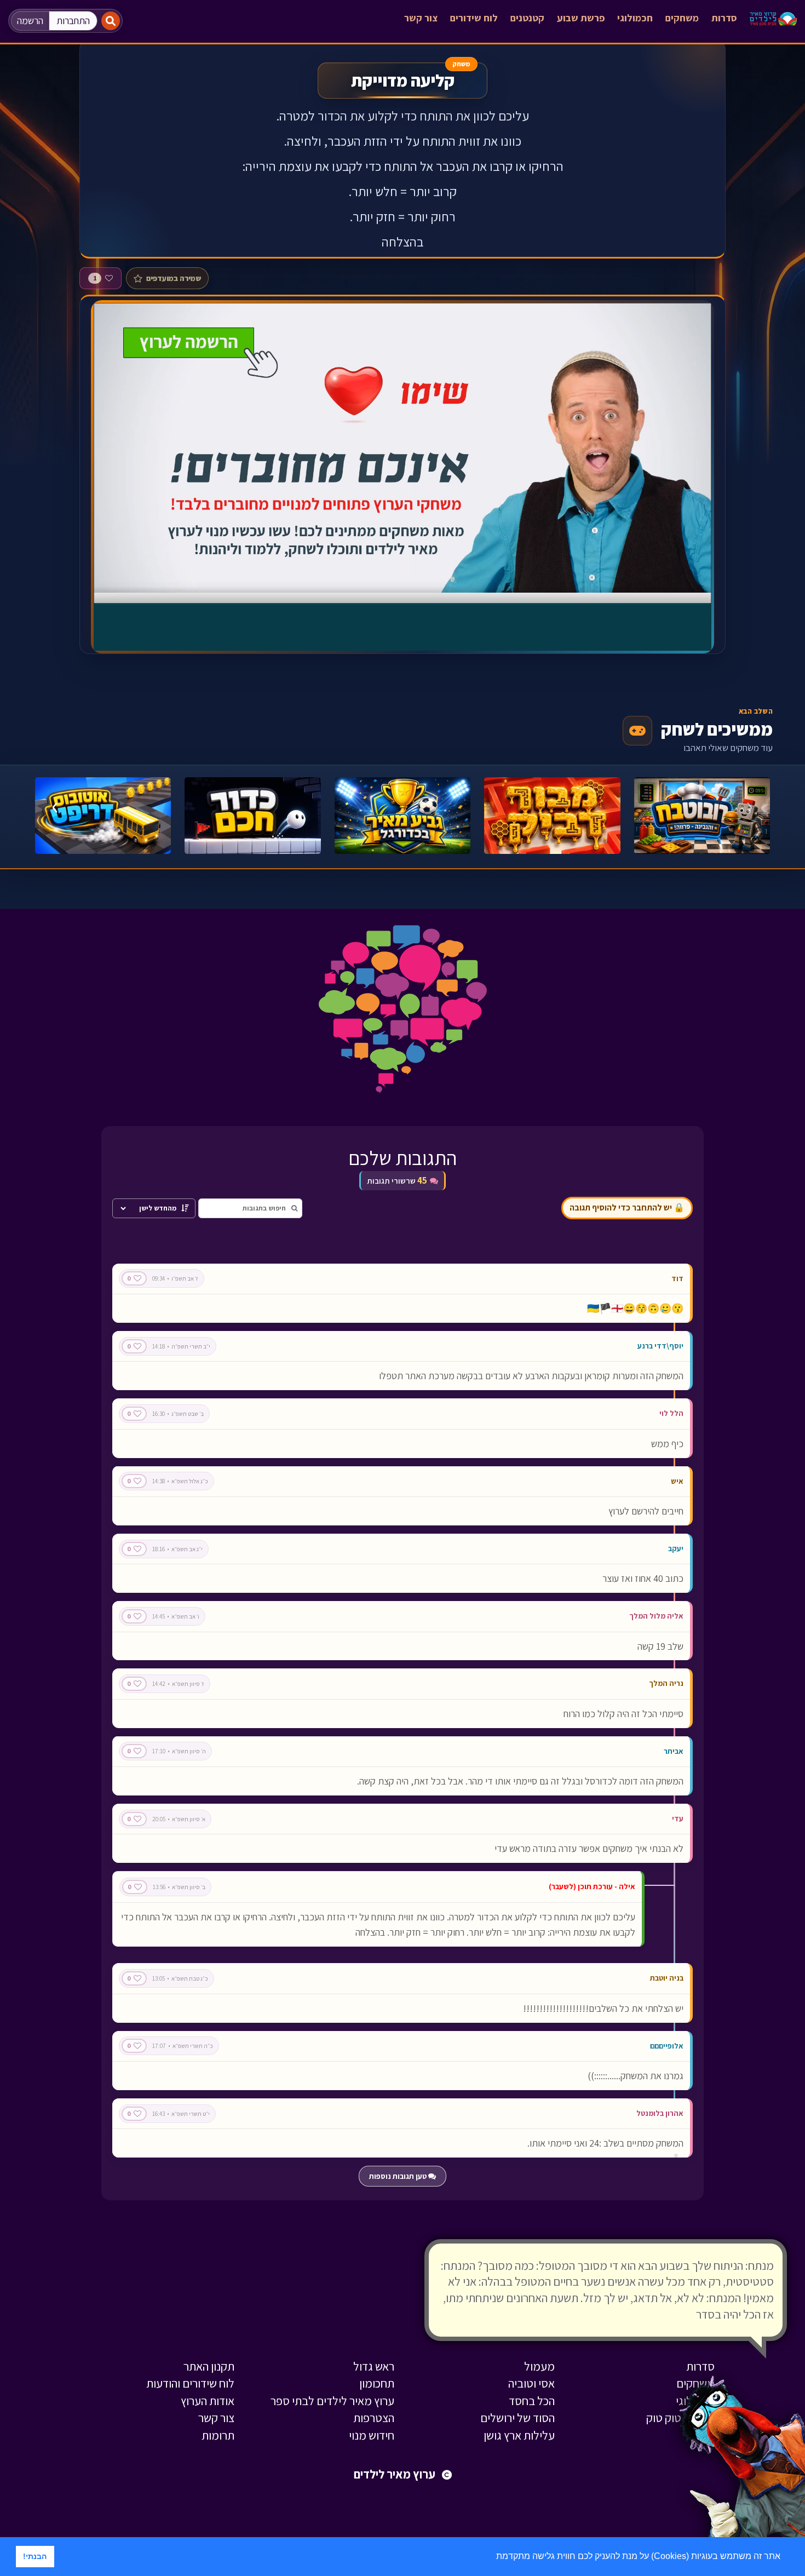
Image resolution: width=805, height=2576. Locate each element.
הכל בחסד (532, 2401)
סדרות (724, 18)
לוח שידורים (474, 18)
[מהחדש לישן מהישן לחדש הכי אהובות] (154, 1208)
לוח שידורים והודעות (190, 2383)
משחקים (682, 18)
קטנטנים (527, 18)
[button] (492, 2557)
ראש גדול (374, 2366)
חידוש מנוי (372, 2435)
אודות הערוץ (208, 2401)
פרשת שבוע (581, 18)
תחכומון (377, 2383)
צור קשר (421, 18)
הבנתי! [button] (35, 2556)
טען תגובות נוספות (399, 2176)
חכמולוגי (635, 18)
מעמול (539, 2366)
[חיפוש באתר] (111, 21)
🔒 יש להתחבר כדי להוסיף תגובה (627, 1207)
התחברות (73, 21)
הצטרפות (374, 2418)
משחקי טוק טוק (680, 2418)
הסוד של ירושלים (517, 2418)
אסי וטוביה (531, 2383)
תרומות (218, 2435)
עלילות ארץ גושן (519, 2435)
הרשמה (30, 21)
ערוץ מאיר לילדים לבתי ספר (332, 2401)
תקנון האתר (209, 2366)
